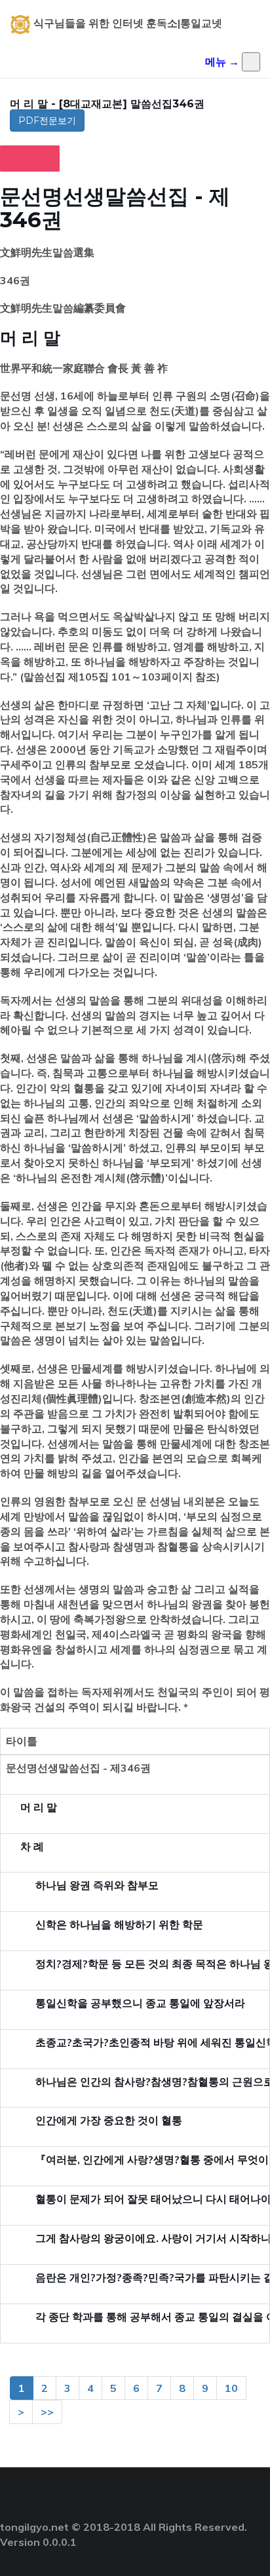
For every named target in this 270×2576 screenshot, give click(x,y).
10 (231, 2388)
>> (47, 2412)
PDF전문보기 (47, 121)
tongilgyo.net (34, 2527)
